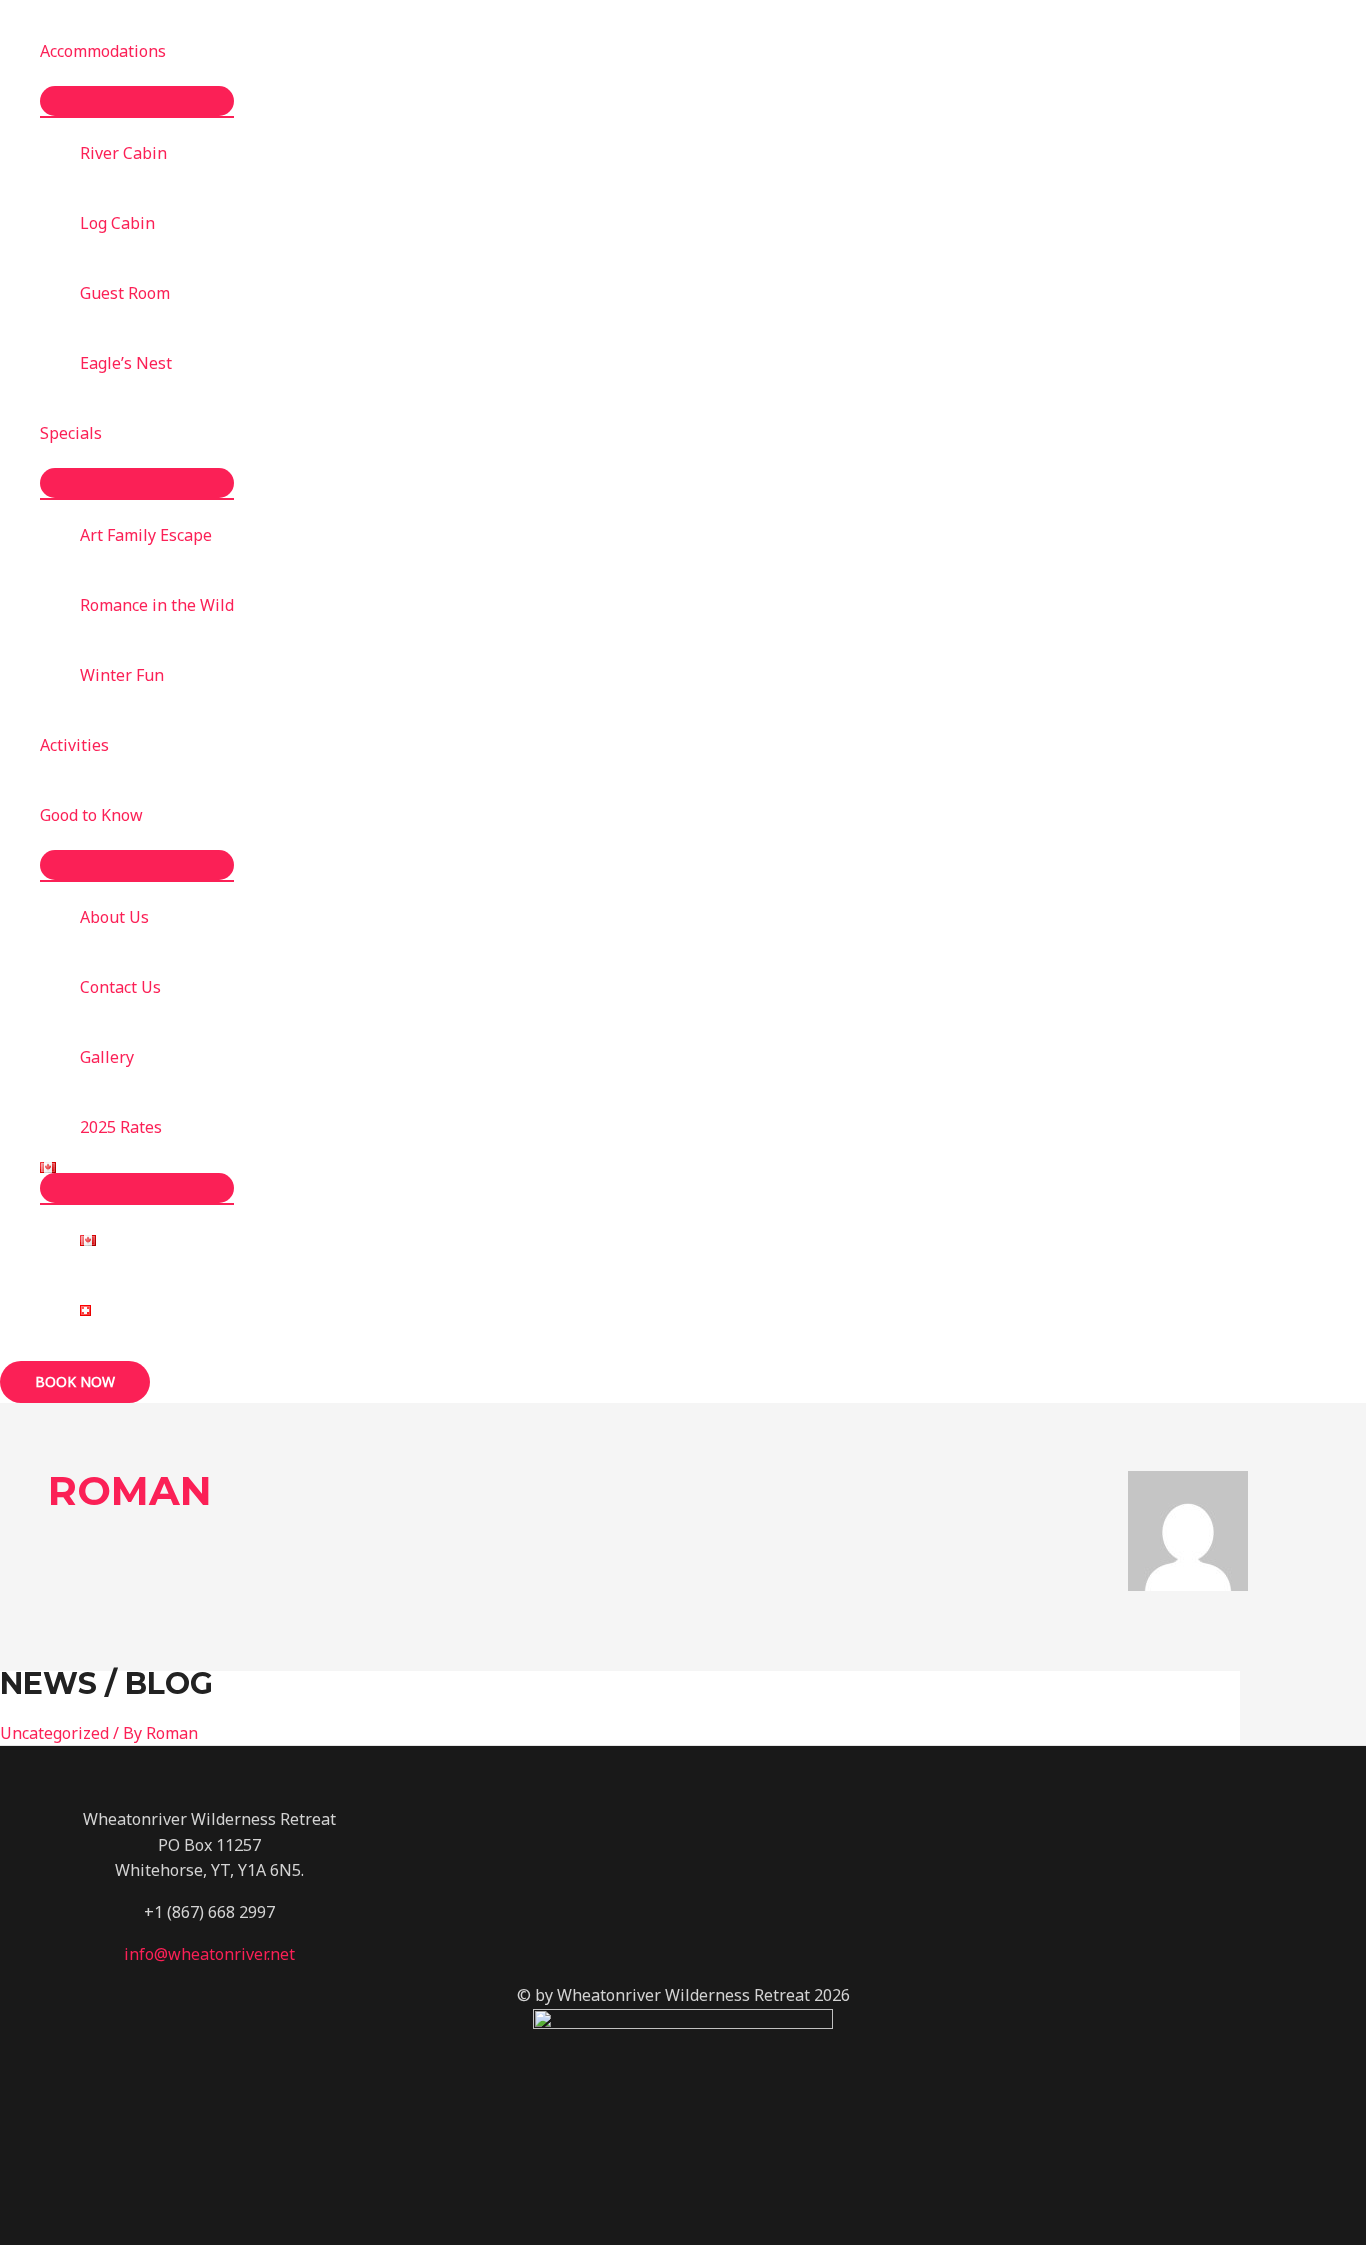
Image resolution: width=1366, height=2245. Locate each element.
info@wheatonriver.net (209, 1954)
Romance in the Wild (157, 605)
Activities (74, 745)
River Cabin (123, 153)
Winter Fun (122, 675)
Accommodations (103, 51)
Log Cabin (117, 223)
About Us (114, 917)
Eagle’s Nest (126, 363)
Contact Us (120, 987)
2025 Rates (121, 1127)
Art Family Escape (146, 535)
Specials (71, 433)
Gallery (107, 1057)
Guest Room (125, 293)
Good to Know (91, 815)
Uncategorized (54, 1733)
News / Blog (106, 1683)
